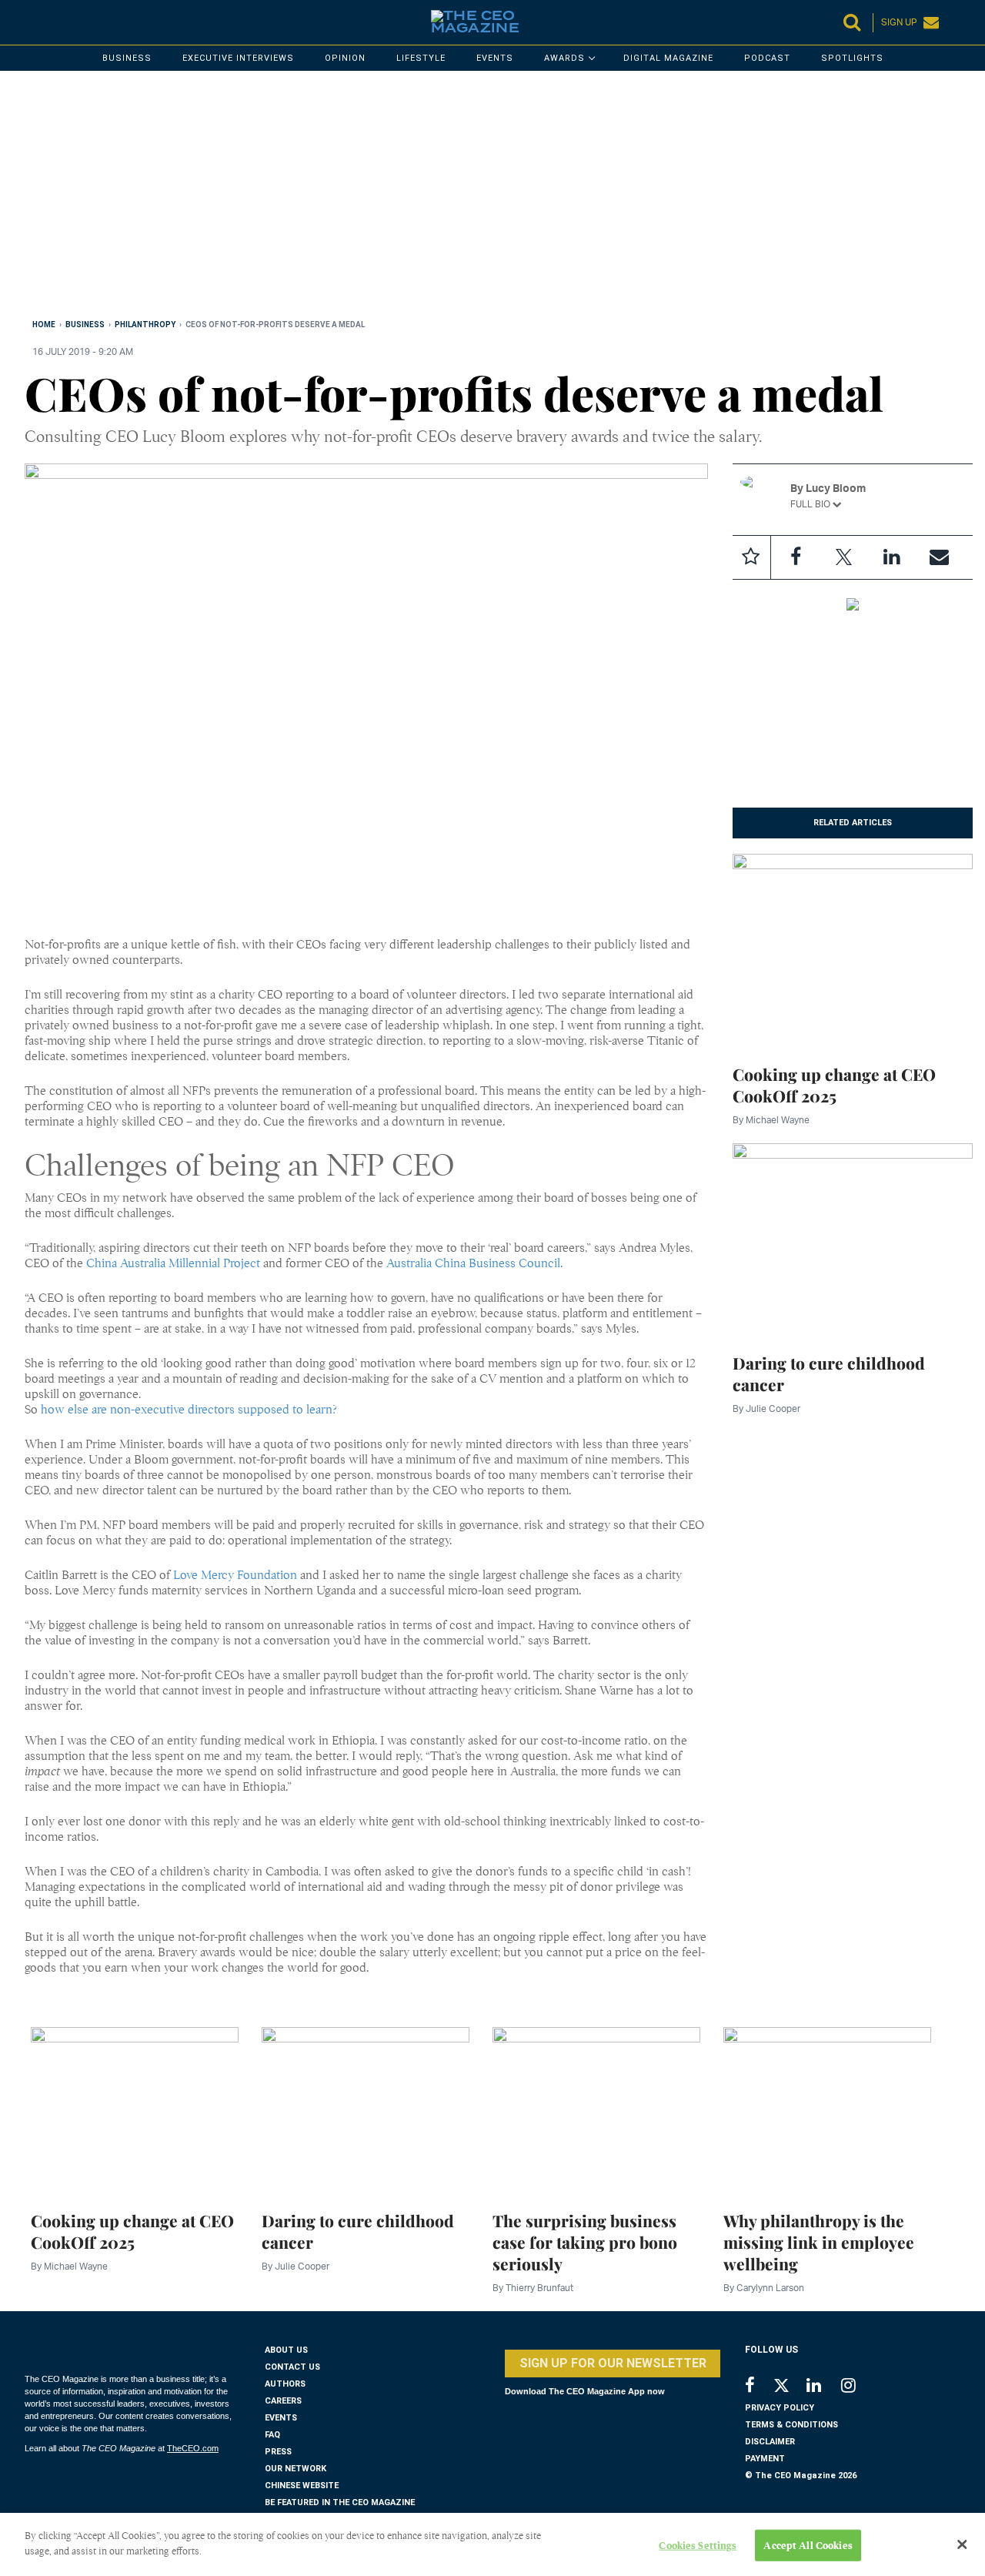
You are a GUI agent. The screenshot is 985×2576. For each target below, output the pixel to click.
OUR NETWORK (295, 2469)
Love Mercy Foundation (235, 1575)
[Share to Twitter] (843, 557)
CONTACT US (292, 2367)
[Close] (962, 2544)
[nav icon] (32, 22)
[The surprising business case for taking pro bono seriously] (596, 2109)
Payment (765, 2459)
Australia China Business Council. (474, 1263)
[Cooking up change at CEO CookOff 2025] (853, 949)
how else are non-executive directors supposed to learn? (189, 1410)
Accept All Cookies (808, 2546)
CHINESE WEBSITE (302, 2486)
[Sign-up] (939, 557)
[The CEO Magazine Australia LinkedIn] (824, 2387)
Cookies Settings (698, 2546)
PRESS (278, 2452)
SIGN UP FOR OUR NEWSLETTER (613, 2363)
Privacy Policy (780, 2408)
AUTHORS (285, 2384)
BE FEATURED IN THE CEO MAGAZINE (340, 2502)
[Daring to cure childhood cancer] (853, 1238)
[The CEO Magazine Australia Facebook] (758, 2387)
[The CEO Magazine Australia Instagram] (858, 2387)
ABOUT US (286, 2350)
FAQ (272, 2435)
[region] (486, 198)
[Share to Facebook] (796, 557)
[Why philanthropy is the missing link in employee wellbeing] (827, 2109)
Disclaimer (770, 2442)
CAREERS (283, 2401)
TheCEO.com (193, 2448)
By (771, 1120)
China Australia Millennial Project (173, 1263)
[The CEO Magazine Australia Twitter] (789, 2388)
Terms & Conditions (791, 2425)
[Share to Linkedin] (891, 557)
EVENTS (281, 2418)
